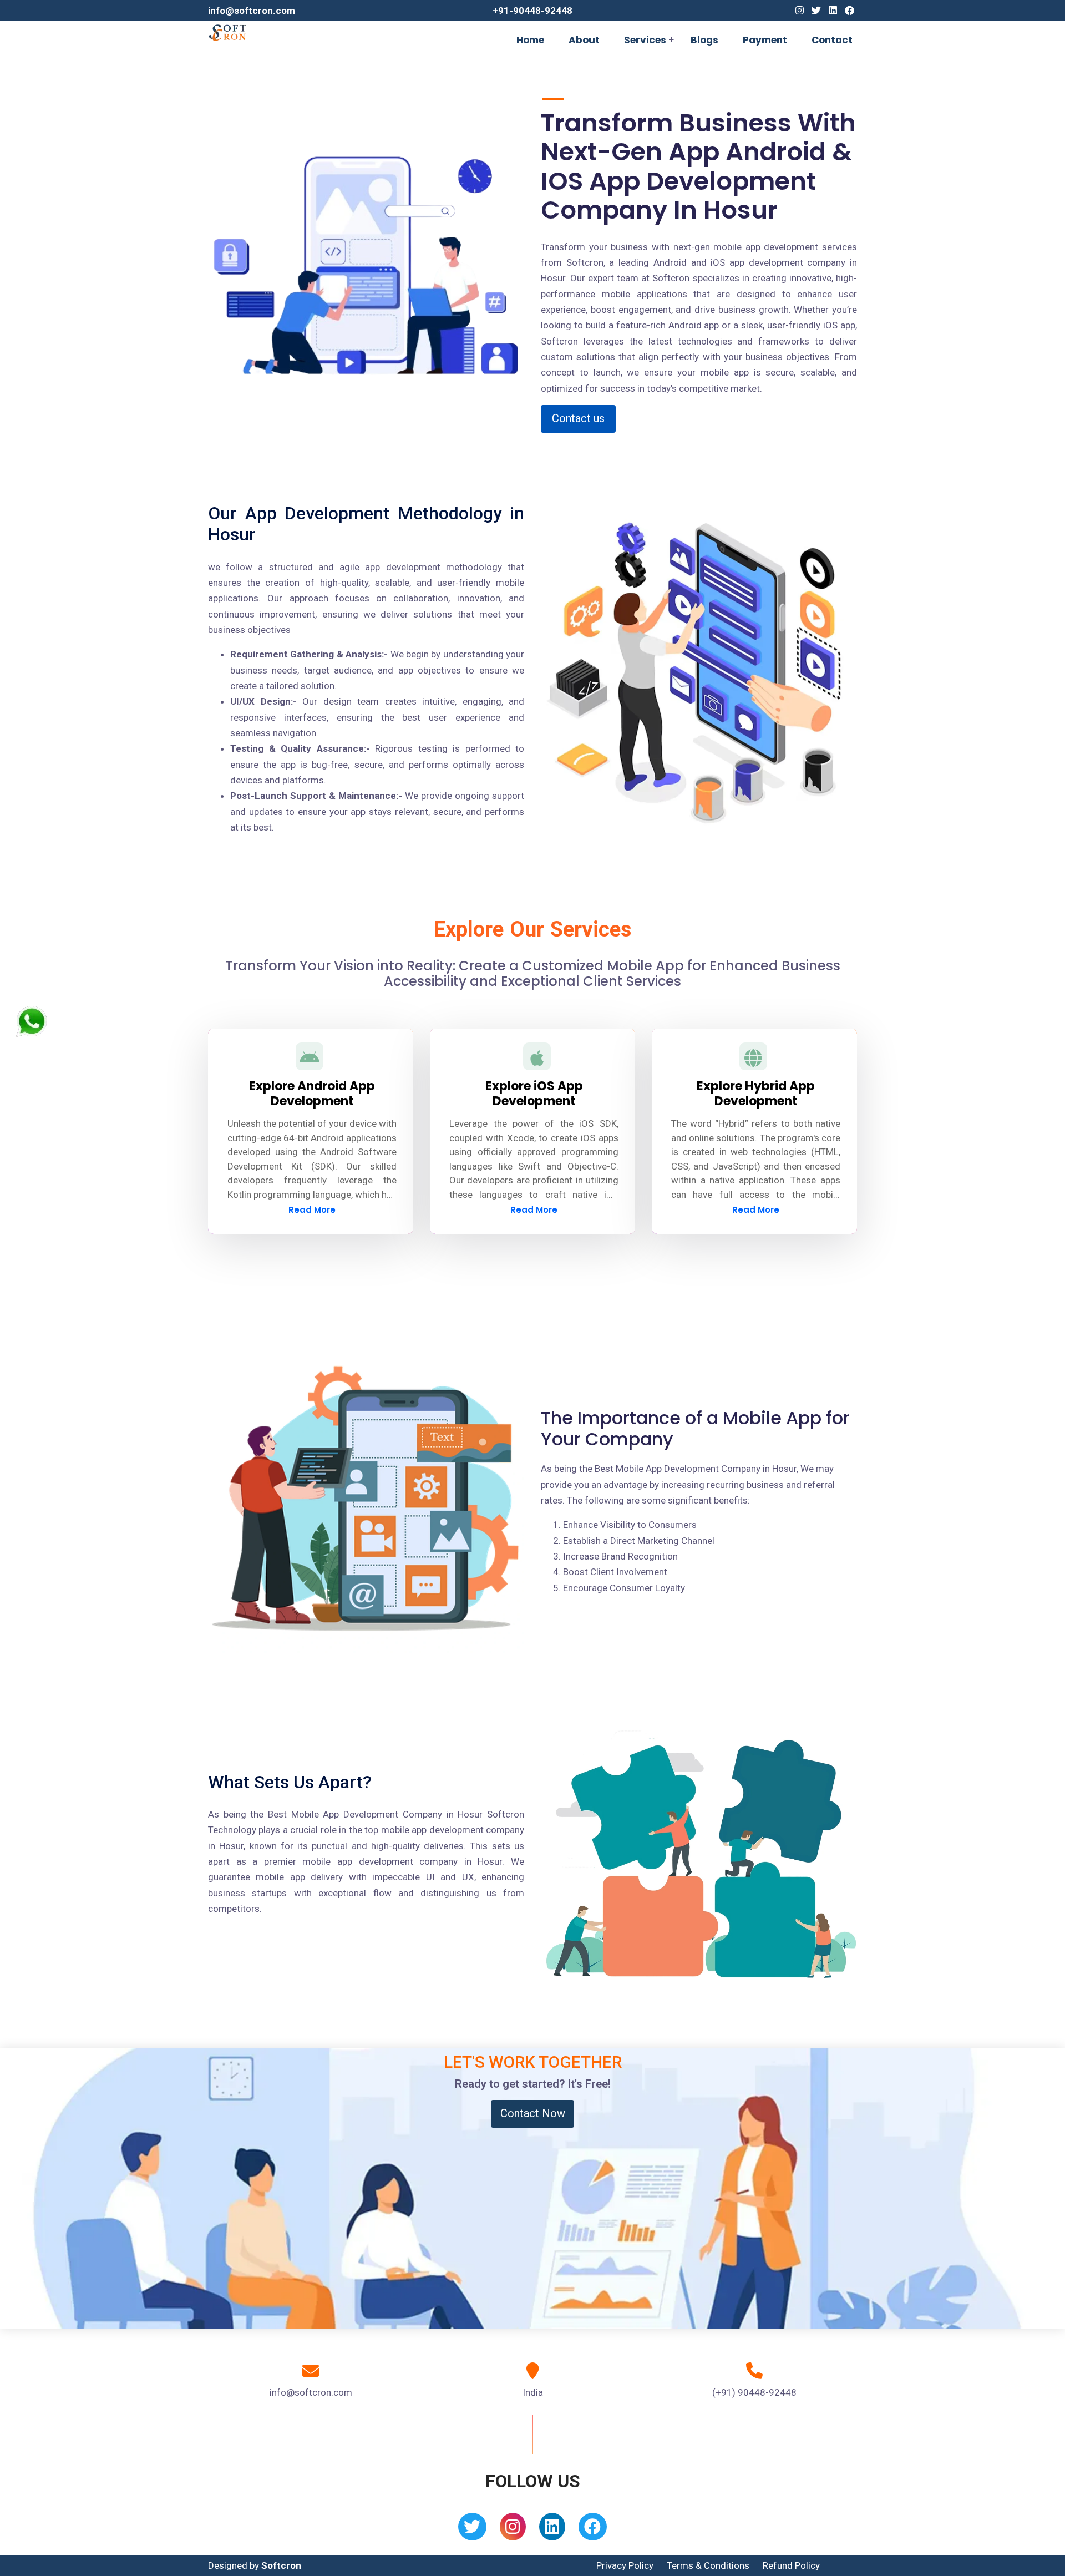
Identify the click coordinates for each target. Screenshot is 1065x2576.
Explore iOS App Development (534, 1093)
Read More (312, 1210)
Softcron (281, 2565)
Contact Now (533, 2113)
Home (530, 40)
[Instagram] (800, 11)
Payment (765, 40)
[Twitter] (816, 11)
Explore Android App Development (312, 1093)
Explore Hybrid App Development (756, 1093)
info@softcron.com (252, 11)
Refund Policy (791, 2565)
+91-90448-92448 (532, 11)
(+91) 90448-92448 (754, 2392)
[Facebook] (850, 11)
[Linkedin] (833, 11)
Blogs (704, 40)
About (584, 40)
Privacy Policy (625, 2565)
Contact (832, 40)
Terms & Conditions (708, 2565)
